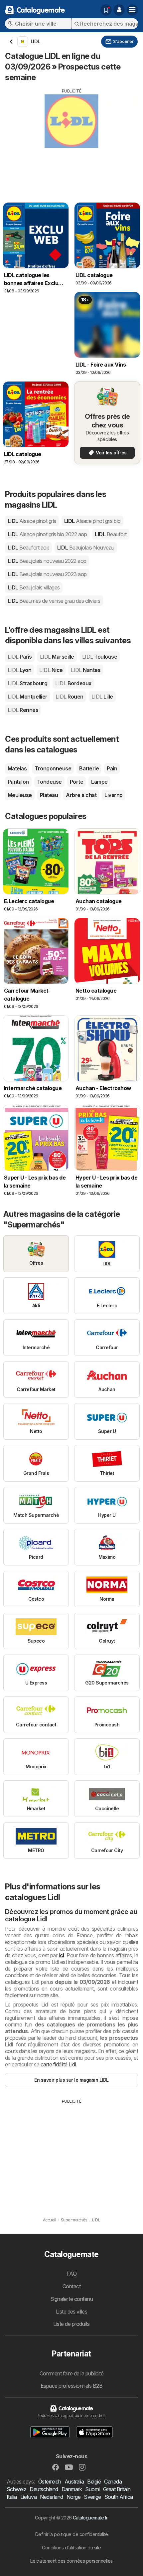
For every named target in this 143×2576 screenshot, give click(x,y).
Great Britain (117, 2489)
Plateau (49, 795)
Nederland (51, 2497)
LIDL (32, 521)
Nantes (86, 670)
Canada (113, 2482)
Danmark (72, 2489)
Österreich (50, 2482)
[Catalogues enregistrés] (106, 10)
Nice (51, 670)
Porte (76, 782)
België (94, 2482)
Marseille (57, 657)
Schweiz (16, 2489)
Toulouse (100, 657)
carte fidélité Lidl (58, 2064)
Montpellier (28, 697)
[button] (119, 10)
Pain (112, 768)
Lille (102, 697)
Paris (20, 657)
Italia (12, 2497)
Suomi (92, 2489)
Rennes (23, 710)
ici (61, 1955)
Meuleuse (20, 795)
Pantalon (18, 782)
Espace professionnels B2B (71, 2386)
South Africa (119, 2497)
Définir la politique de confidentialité (71, 2534)
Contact (71, 2286)
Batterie (89, 768)
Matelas (17, 768)
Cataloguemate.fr (90, 2518)
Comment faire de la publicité (71, 2373)
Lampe (99, 782)
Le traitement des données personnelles (71, 2561)
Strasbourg (27, 683)
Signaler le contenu (71, 2299)
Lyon (19, 670)
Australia (74, 2482)
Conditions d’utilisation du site (71, 2548)
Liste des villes (72, 2312)
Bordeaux (73, 683)
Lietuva (28, 2497)
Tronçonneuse (53, 768)
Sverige (92, 2497)
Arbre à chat (81, 795)
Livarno (113, 795)
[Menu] (132, 10)
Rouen (70, 697)
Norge (73, 2497)
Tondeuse (49, 782)
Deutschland (44, 2489)
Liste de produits (71, 2324)
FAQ (71, 2274)
